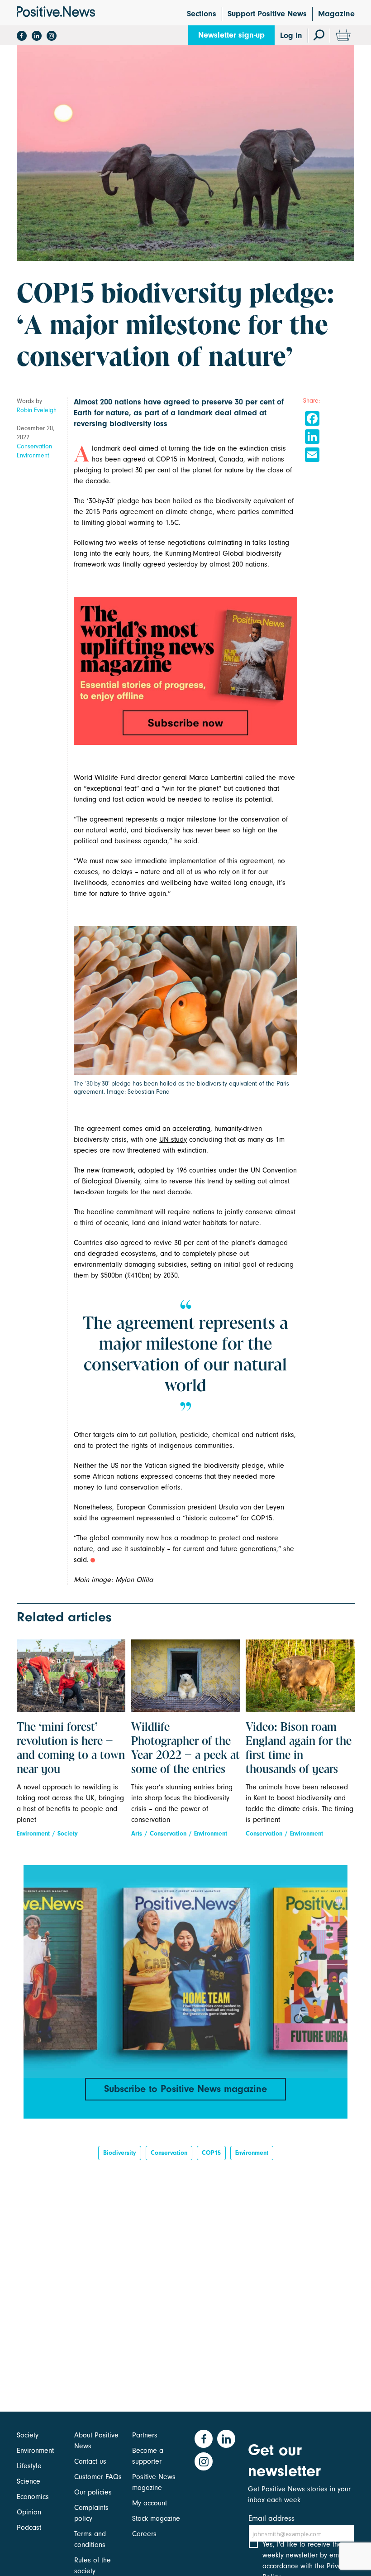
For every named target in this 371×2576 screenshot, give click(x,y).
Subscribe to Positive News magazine (185, 2089)
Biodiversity (120, 2153)
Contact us (90, 2461)
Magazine (336, 14)
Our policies (93, 2492)
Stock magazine (156, 2518)
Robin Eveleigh (37, 410)
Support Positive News (267, 14)
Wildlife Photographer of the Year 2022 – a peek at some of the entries (185, 1749)
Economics (33, 2497)
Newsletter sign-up (231, 35)
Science (29, 2481)
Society (68, 1833)
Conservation (34, 446)
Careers (144, 2534)
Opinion (29, 2512)
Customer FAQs (98, 2477)
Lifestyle (29, 2466)
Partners (145, 2435)
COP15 (211, 2153)
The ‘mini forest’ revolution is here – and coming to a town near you (71, 1749)
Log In (291, 36)
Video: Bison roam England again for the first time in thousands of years (299, 1749)
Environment (33, 455)
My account (150, 2503)
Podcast (29, 2528)
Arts (137, 1833)
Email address (271, 2518)
